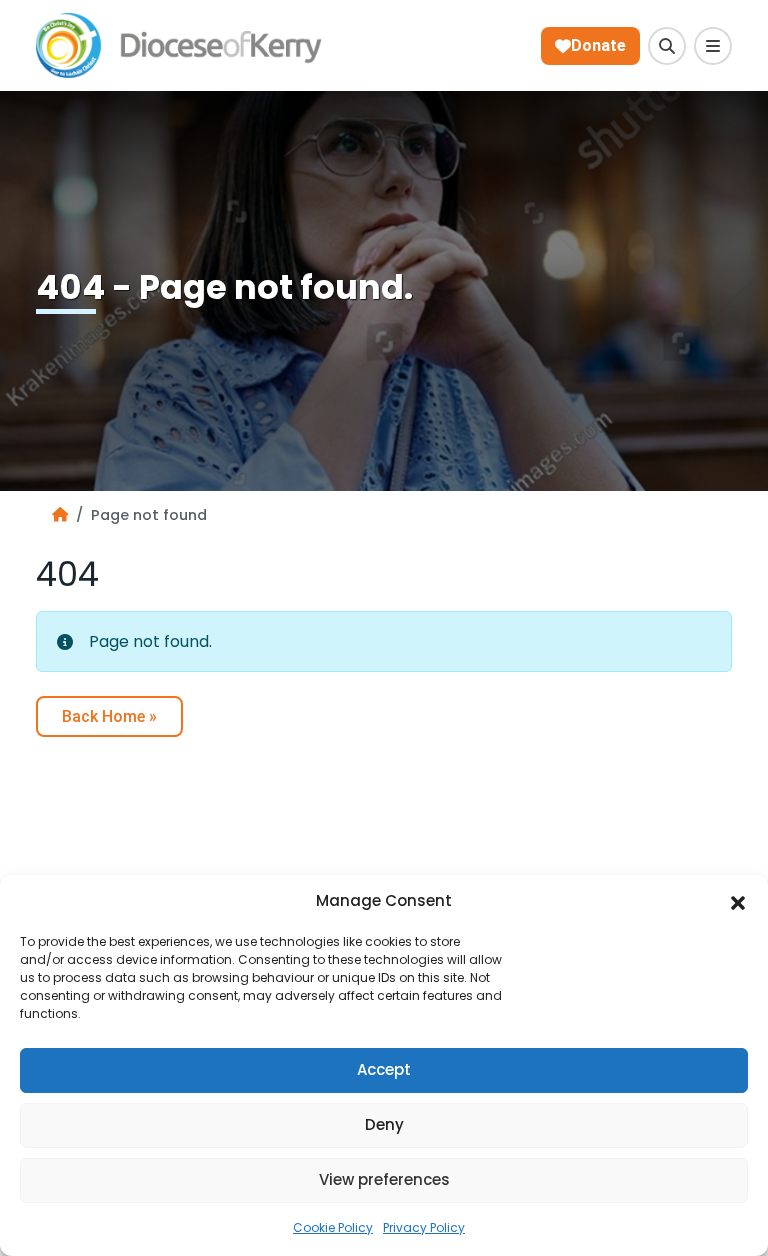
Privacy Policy (424, 1227)
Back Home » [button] (109, 716)
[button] (738, 902)
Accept (384, 1069)
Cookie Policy (333, 1227)
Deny (384, 1124)
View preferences (384, 1179)
